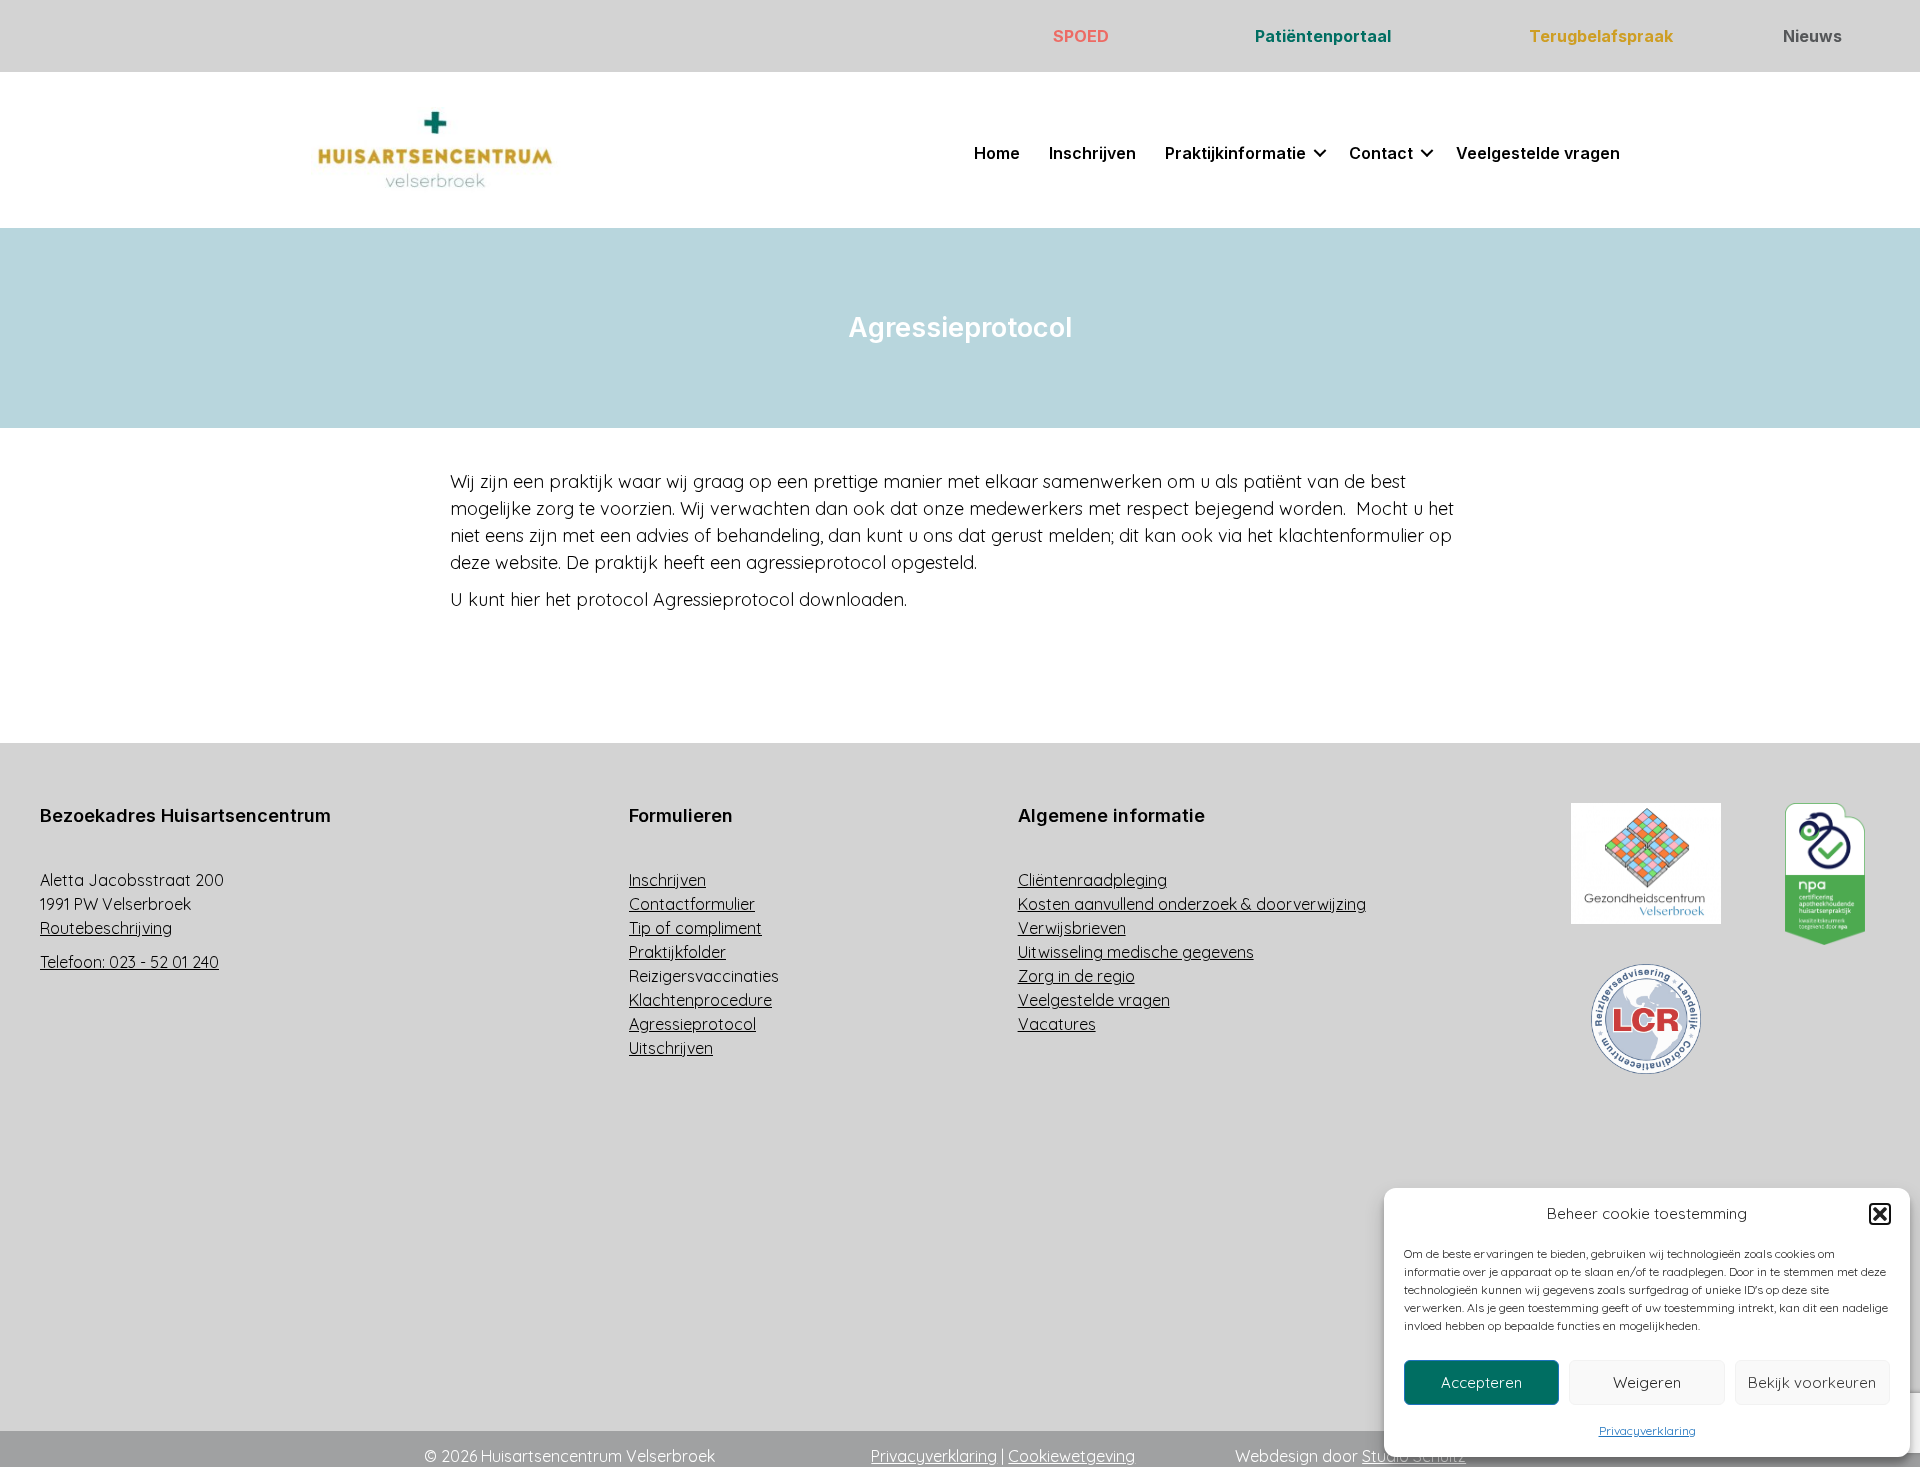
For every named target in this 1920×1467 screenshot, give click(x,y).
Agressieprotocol (723, 599)
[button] (1880, 1214)
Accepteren (1481, 1382)
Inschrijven (1092, 153)
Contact (1381, 153)
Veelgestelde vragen (1538, 153)
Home (997, 153)
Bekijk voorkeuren (1812, 1382)
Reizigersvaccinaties (704, 976)
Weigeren (1647, 1382)
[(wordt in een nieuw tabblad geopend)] (1646, 861)
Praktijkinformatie (1235, 153)
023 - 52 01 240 (164, 962)
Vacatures (1057, 1024)
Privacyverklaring (1647, 1430)
